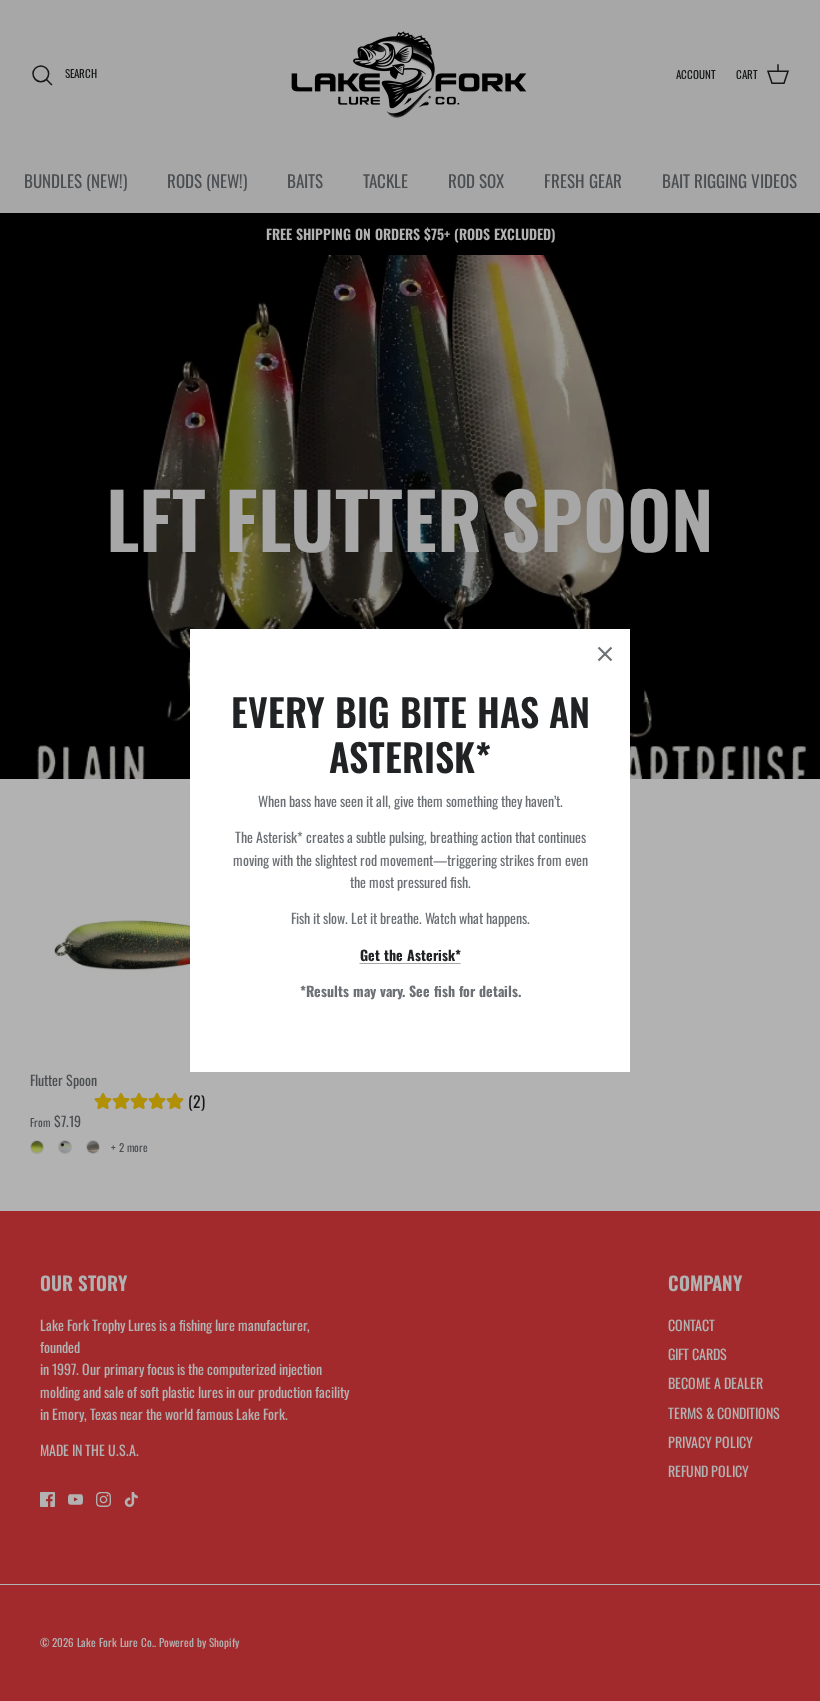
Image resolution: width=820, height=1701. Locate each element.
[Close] (605, 654)
